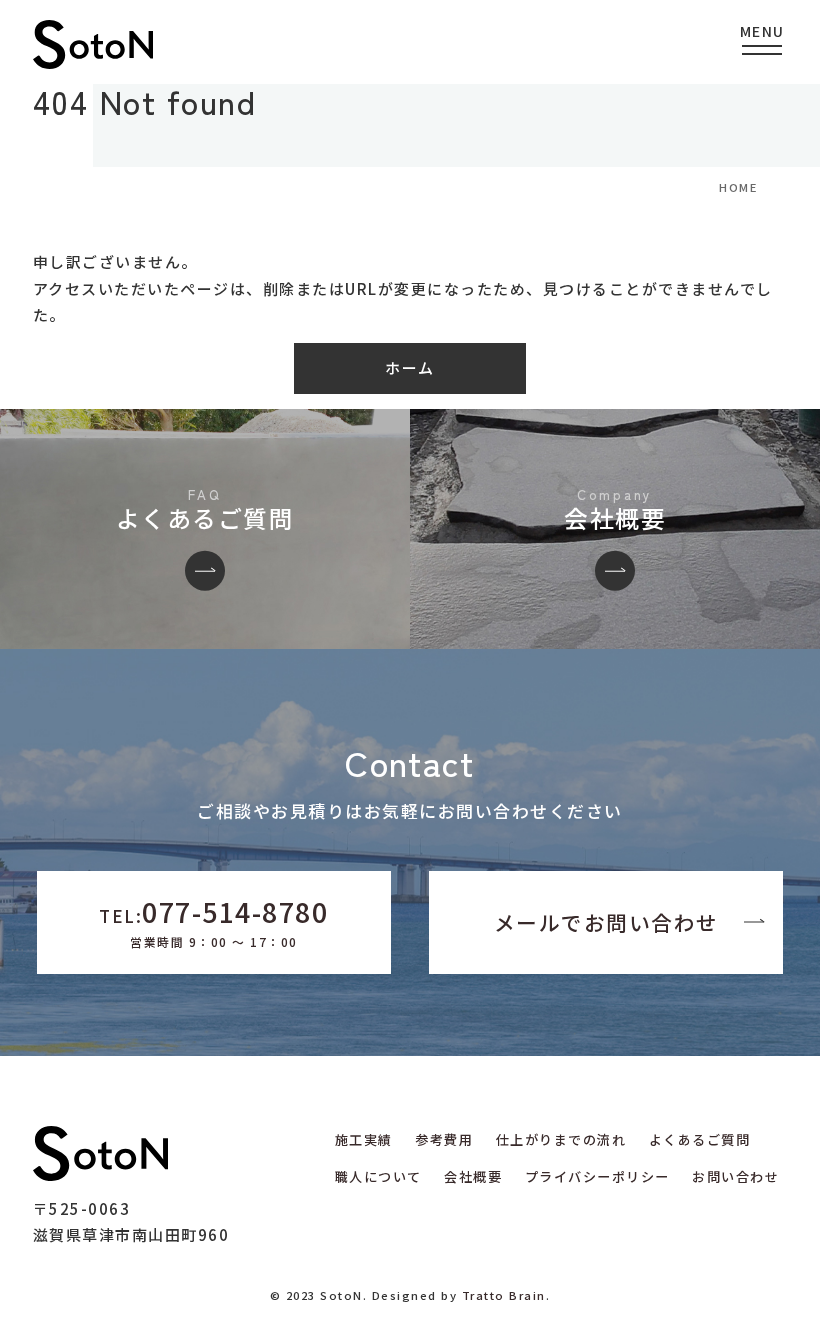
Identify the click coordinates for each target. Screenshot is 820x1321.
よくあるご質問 (700, 1139)
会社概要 (473, 1176)
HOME (738, 187)
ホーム (410, 367)
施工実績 (364, 1139)
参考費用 (444, 1139)
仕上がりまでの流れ (561, 1139)
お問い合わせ (735, 1176)
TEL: (213, 921)
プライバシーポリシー (597, 1176)
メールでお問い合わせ (606, 922)
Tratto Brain (504, 1295)
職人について (378, 1176)
